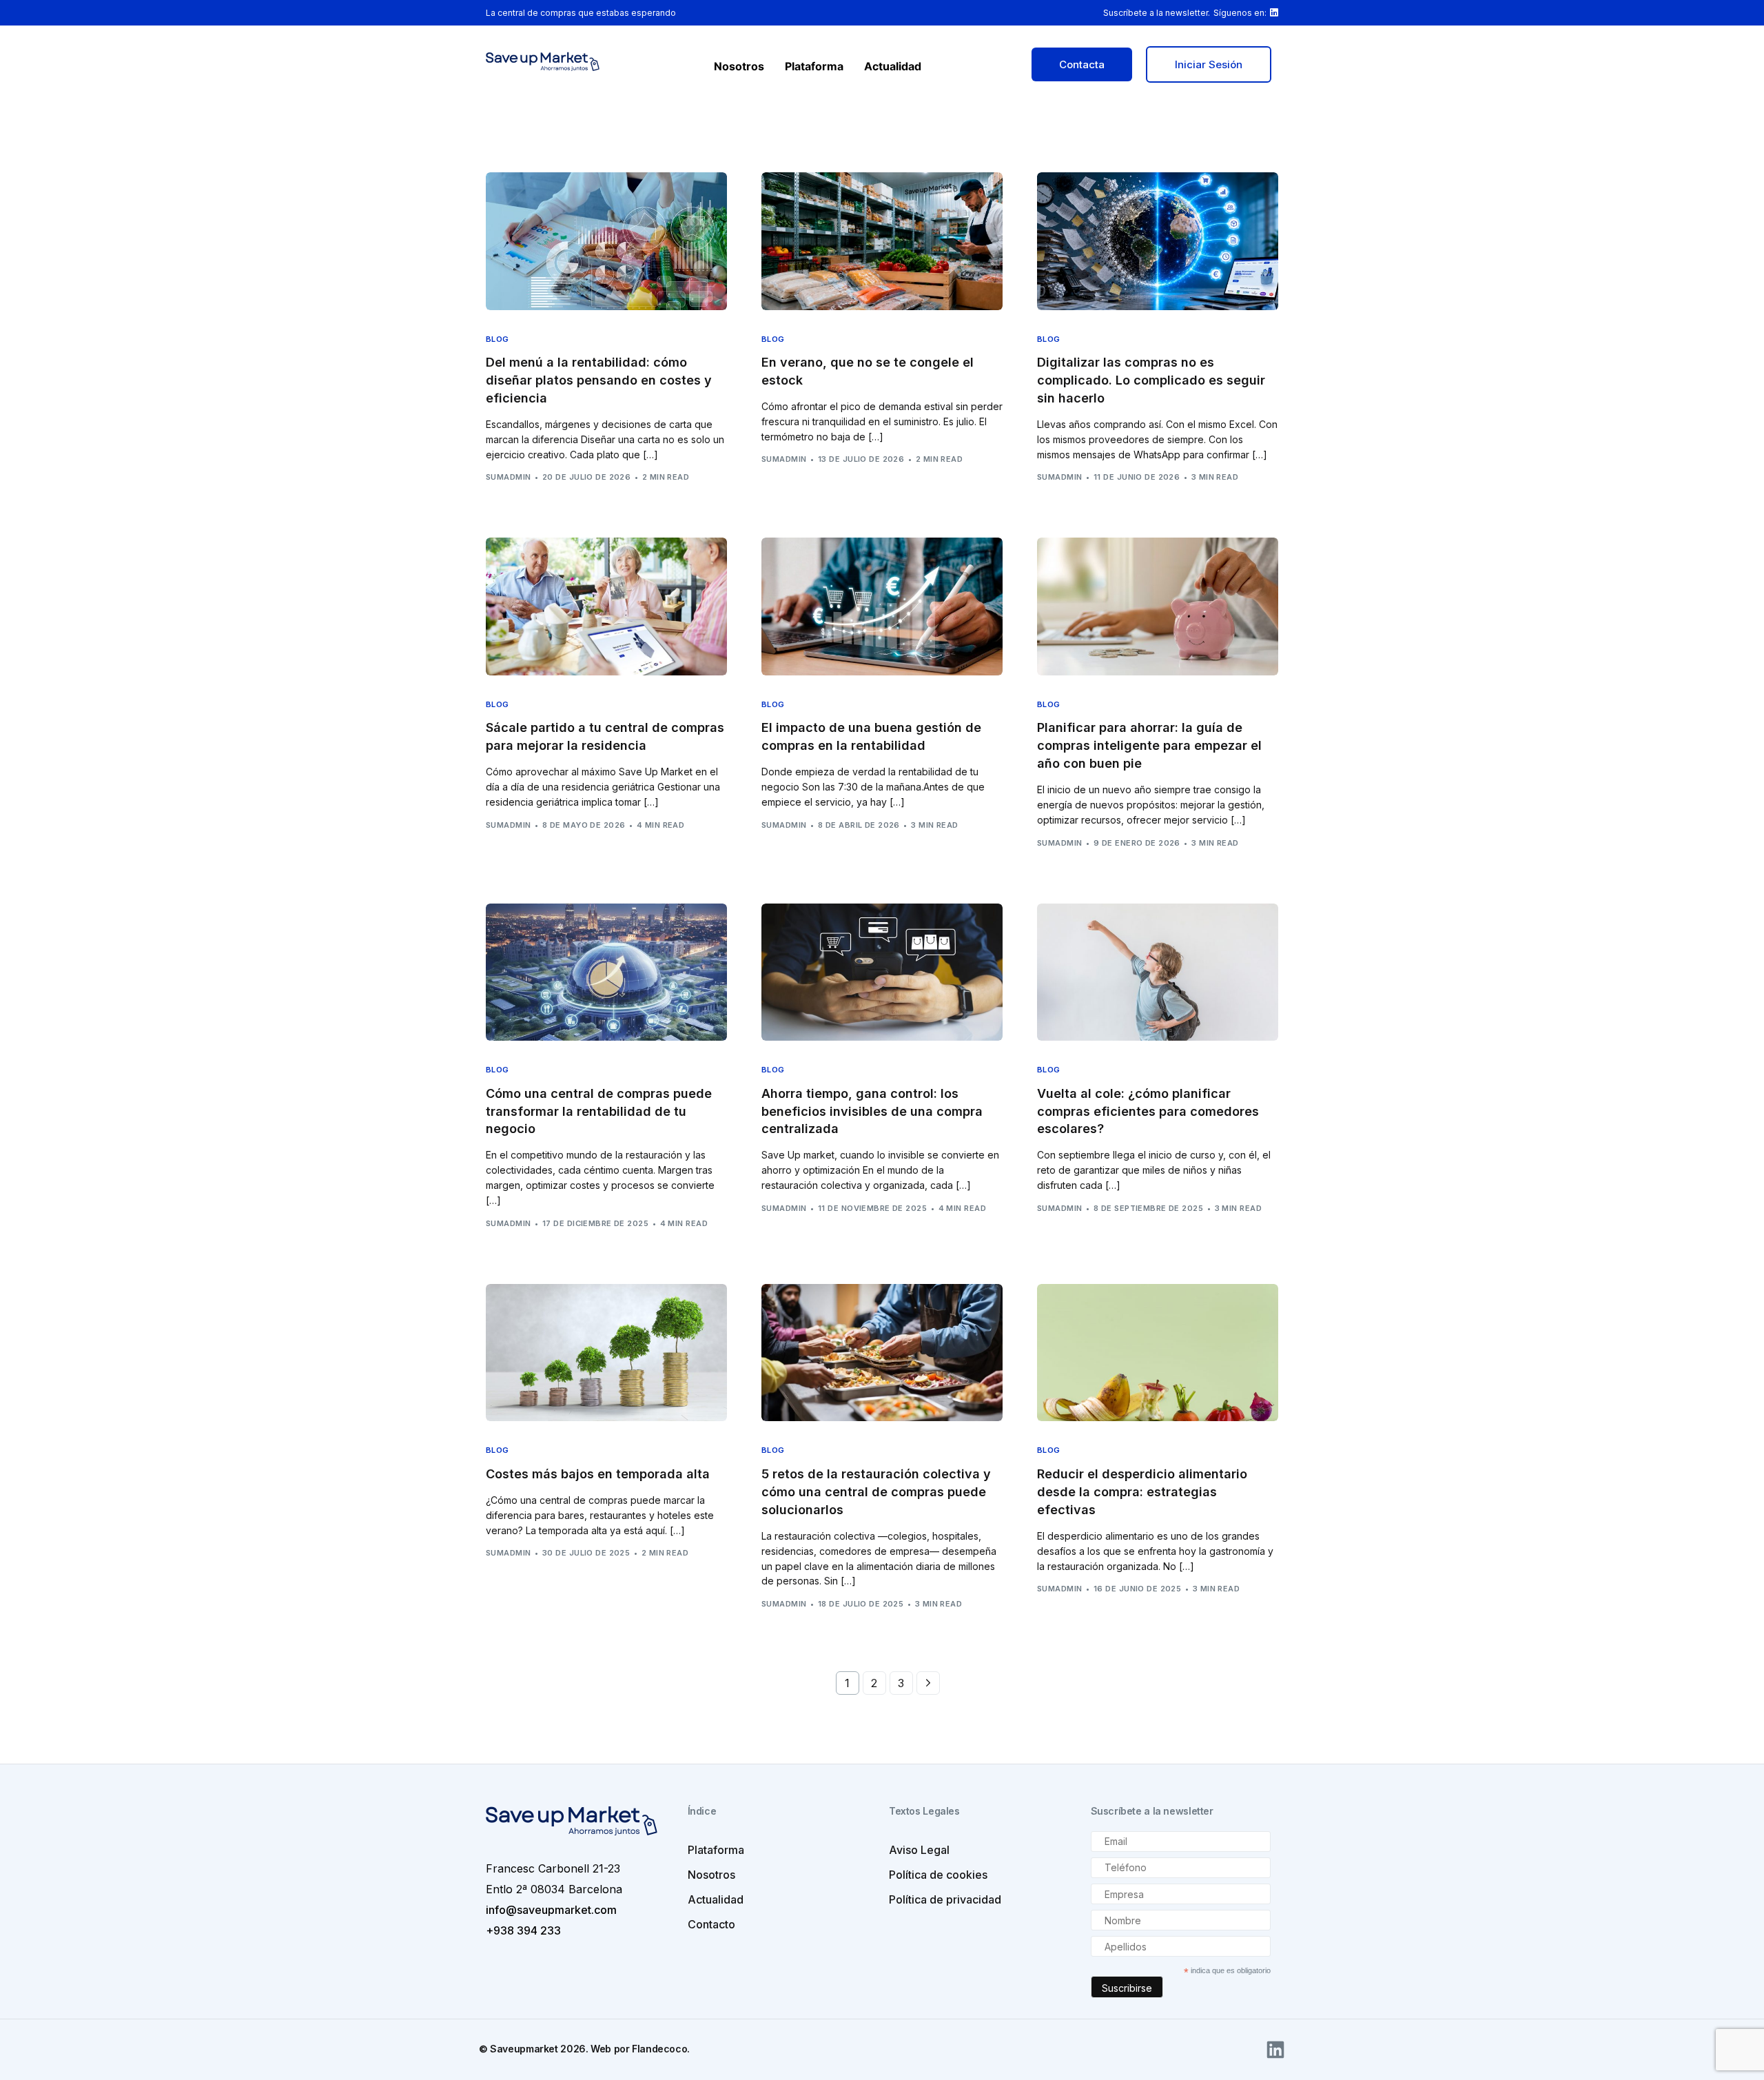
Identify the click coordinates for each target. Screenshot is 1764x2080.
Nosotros (739, 66)
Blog (498, 339)
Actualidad (893, 66)
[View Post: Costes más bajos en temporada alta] (606, 1353)
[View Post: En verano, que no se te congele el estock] (882, 241)
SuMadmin (509, 477)
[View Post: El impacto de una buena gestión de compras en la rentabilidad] (882, 606)
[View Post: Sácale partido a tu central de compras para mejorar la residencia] (606, 606)
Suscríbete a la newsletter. (1157, 13)
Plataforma (814, 66)
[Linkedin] (1275, 2050)
